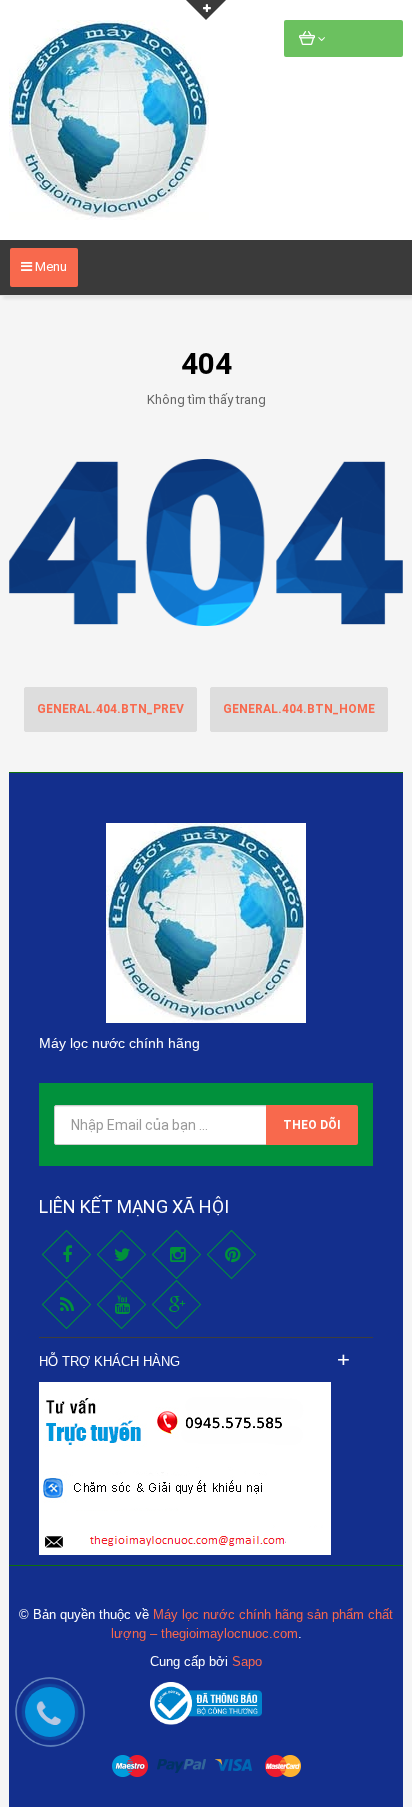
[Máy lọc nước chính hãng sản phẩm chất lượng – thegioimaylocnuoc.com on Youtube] (121, 1304)
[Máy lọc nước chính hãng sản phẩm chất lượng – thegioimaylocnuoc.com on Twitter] (121, 1254)
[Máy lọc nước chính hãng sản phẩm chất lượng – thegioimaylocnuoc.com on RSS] (66, 1304)
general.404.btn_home (299, 709)
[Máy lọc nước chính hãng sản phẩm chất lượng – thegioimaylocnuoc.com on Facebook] (66, 1254)
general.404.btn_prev (110, 709)
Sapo (247, 1661)
